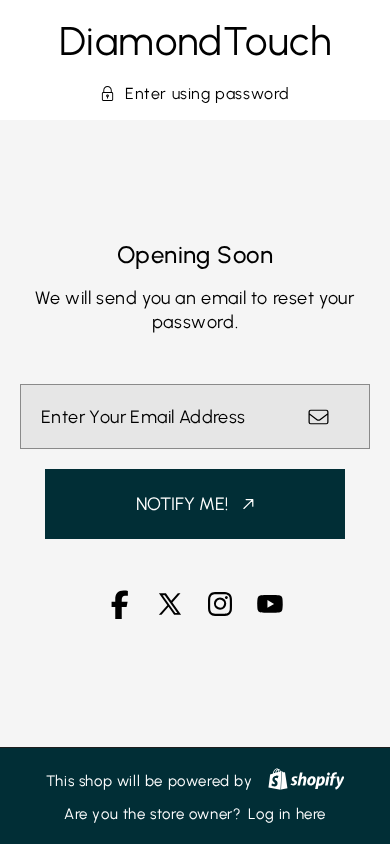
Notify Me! (182, 504)
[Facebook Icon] (120, 614)
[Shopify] (306, 781)
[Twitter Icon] (170, 614)
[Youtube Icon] (270, 614)
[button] (195, 94)
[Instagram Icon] (220, 614)
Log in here (287, 814)
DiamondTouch (195, 41)
